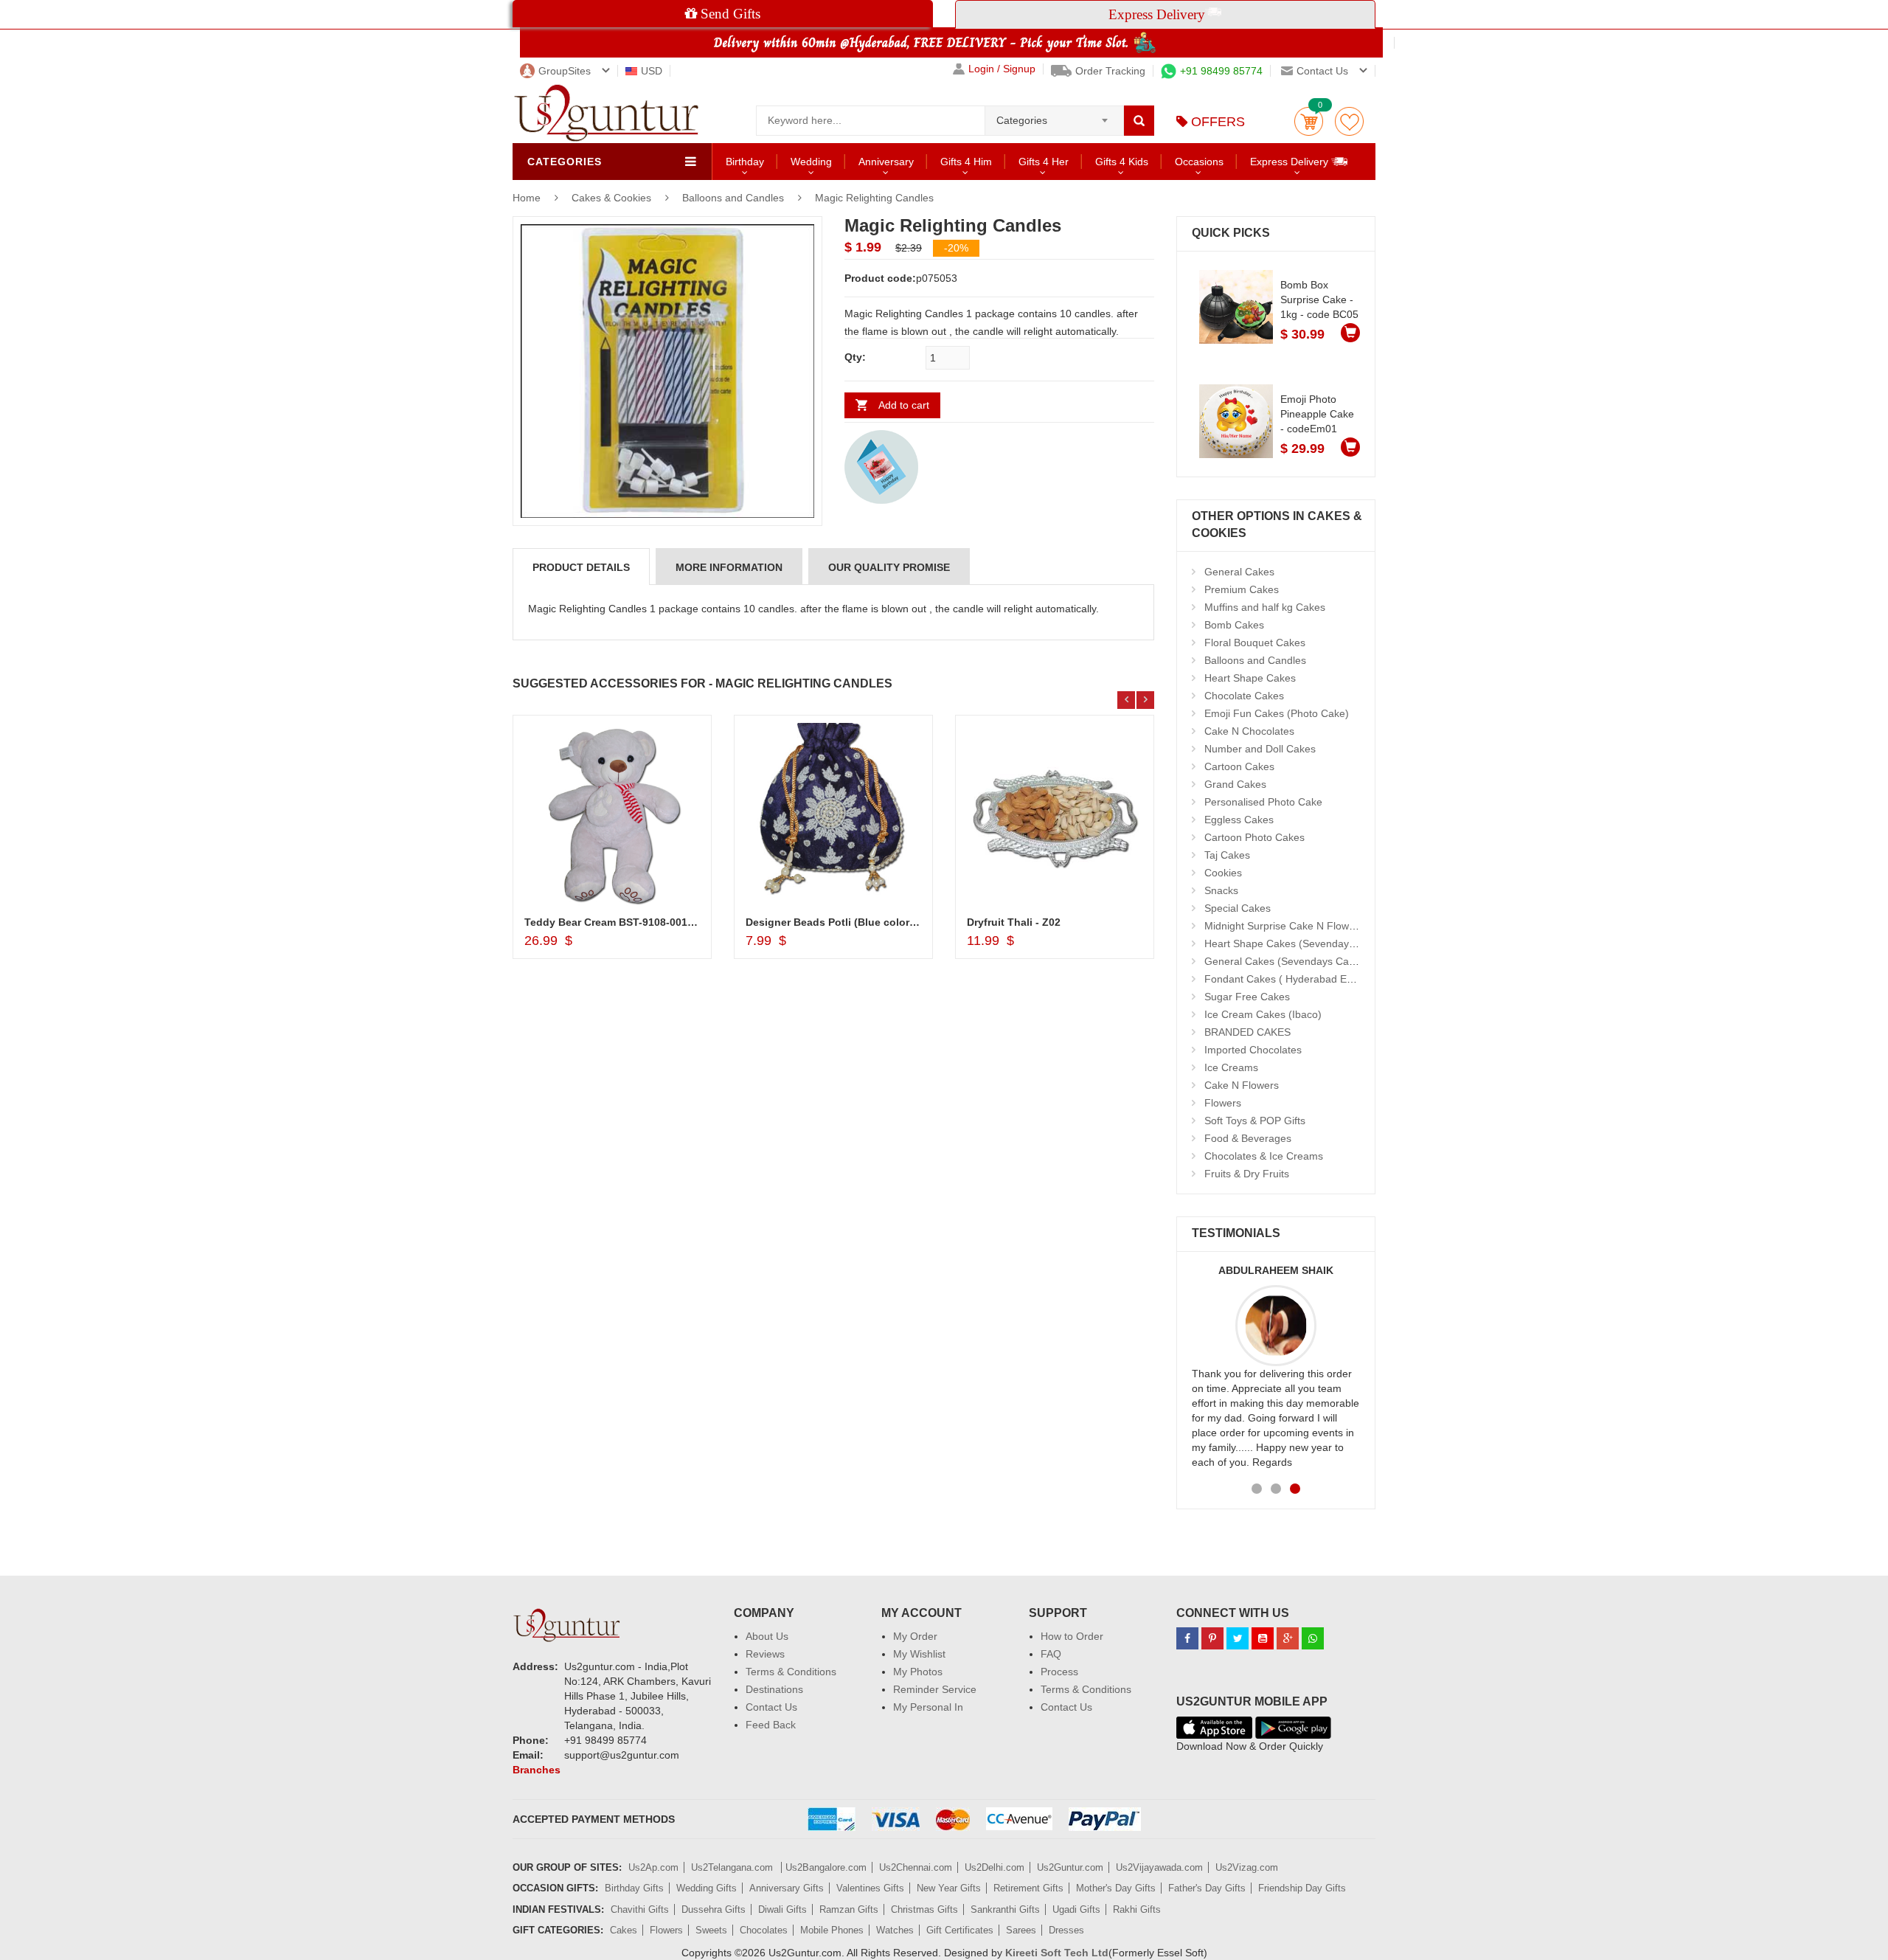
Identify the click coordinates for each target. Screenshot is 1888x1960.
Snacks (1221, 890)
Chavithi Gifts (640, 1909)
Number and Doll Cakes (1260, 749)
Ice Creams (1231, 1067)
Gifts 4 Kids (1122, 162)
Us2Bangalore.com (826, 1867)
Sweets (711, 1930)
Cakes (624, 1930)
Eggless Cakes (1239, 820)
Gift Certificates (960, 1930)
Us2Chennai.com (916, 1867)
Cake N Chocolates (1249, 731)
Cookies (1223, 873)
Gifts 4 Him (966, 162)
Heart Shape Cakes (1250, 678)
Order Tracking (1110, 71)
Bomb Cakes (1234, 625)
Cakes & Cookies (613, 198)
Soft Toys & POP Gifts (1255, 1121)
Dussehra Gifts (714, 1909)
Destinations (774, 1689)
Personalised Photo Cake (1263, 802)
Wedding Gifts (707, 1888)
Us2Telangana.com (733, 1867)
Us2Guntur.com (1070, 1867)
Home (527, 198)
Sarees (1021, 1930)
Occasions (1199, 162)
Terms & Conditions (791, 1672)
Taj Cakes (1227, 855)
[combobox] (1054, 116)
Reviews (765, 1654)
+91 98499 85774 (1221, 71)
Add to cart (904, 405)
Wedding (811, 162)
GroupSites (565, 71)
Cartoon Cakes (1239, 766)
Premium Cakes (1242, 589)
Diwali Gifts (782, 1909)
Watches (895, 1930)
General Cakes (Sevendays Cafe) (1283, 961)
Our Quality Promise (889, 567)
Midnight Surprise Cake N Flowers (1284, 926)
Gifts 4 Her (1044, 162)
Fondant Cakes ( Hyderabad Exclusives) (1298, 979)
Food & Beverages (1248, 1138)
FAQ (1051, 1654)
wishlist (1349, 121)
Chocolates (764, 1930)
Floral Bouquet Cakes (1255, 643)
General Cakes (1239, 572)
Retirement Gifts (1028, 1888)
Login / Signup (1002, 69)
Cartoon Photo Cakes (1254, 837)
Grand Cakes (1235, 784)
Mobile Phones (832, 1930)
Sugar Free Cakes (1247, 997)
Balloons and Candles (733, 198)
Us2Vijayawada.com (1159, 1867)
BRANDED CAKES (1247, 1032)
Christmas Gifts (924, 1909)
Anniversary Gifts (787, 1888)
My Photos (918, 1672)
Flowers (1223, 1103)
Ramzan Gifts (849, 1909)
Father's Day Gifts (1207, 1888)
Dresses (1066, 1930)
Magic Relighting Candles (874, 198)
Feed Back (771, 1725)
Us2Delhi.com (995, 1867)
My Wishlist (919, 1654)
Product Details (581, 567)
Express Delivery (1291, 162)
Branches (537, 1770)
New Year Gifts (949, 1888)
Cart (1309, 121)
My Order (915, 1636)
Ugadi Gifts (1076, 1909)
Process (1059, 1672)
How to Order (1072, 1636)
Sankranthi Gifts (1005, 1909)
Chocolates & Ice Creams (1264, 1156)
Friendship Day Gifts (1302, 1888)
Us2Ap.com (653, 1867)
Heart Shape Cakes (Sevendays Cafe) (1294, 943)
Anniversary (886, 162)
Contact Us (771, 1707)
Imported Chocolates (1253, 1050)
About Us (767, 1636)
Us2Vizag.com (1247, 1867)
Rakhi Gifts (1137, 1909)
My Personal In (928, 1707)
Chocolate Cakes (1244, 696)
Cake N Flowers (1242, 1085)
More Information (729, 567)
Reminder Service (935, 1689)
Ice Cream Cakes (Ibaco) (1263, 1014)
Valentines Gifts (870, 1888)
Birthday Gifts (634, 1888)
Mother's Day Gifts (1116, 1888)
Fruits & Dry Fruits (1247, 1174)
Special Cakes (1238, 908)
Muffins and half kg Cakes (1265, 607)
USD (652, 71)
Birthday (745, 162)
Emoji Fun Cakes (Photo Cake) (1277, 713)
